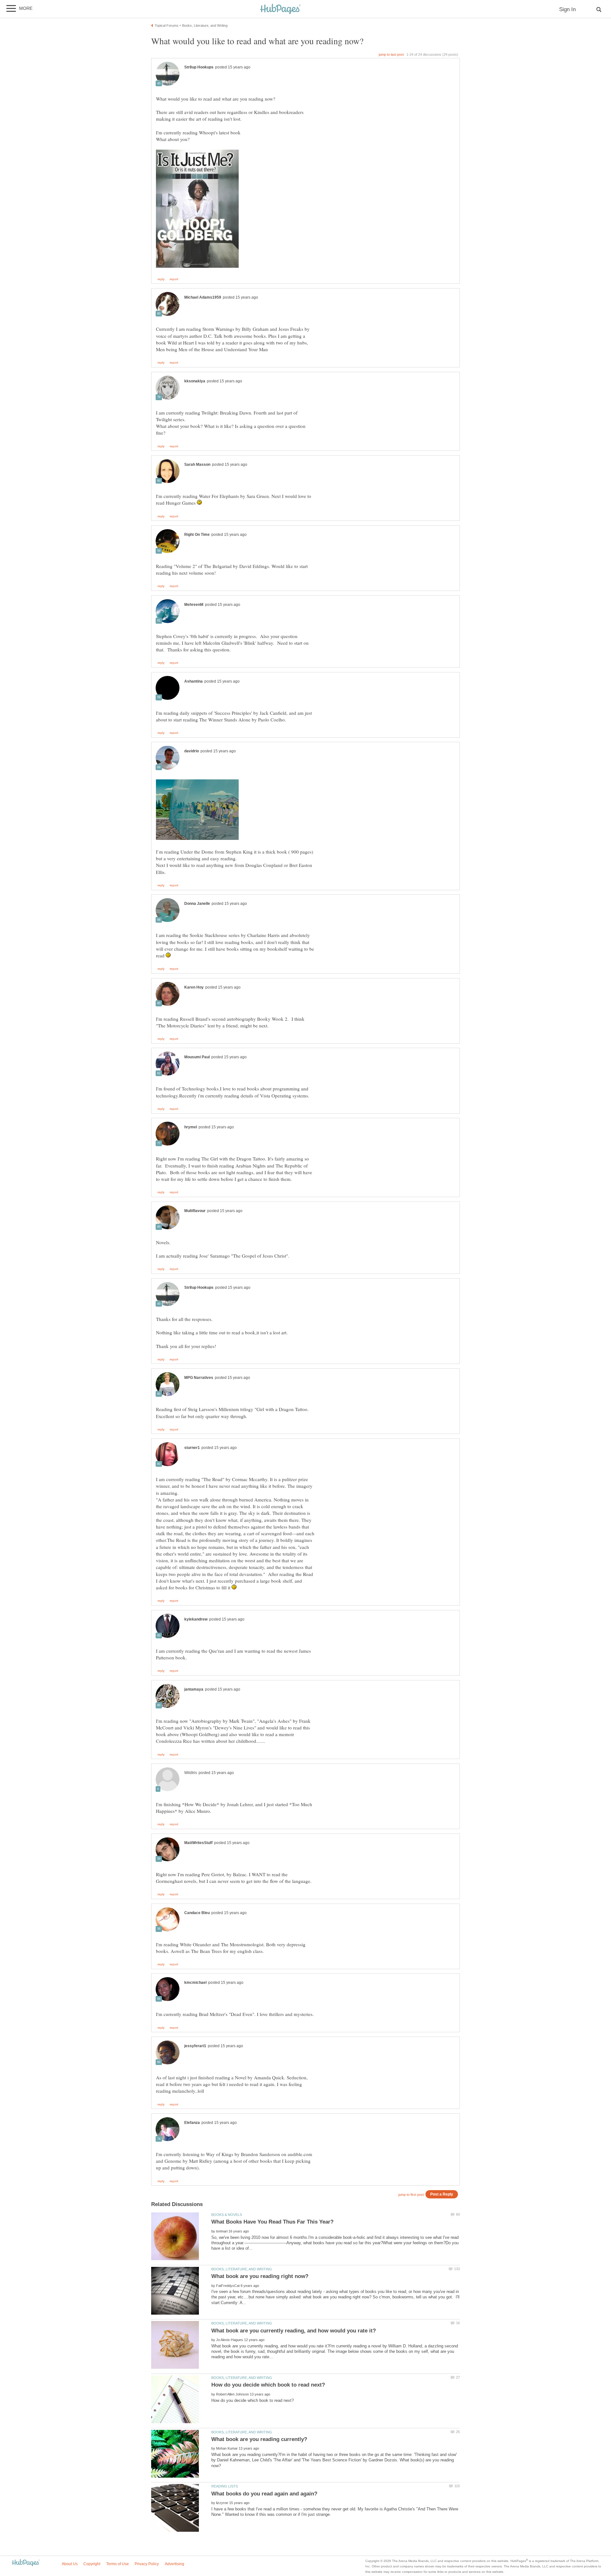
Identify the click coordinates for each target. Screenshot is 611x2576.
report (174, 279)
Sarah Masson (197, 465)
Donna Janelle (197, 904)
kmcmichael (195, 1983)
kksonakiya (195, 381)
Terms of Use (118, 2564)
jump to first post (411, 2195)
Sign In (567, 9)
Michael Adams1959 (203, 297)
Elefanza (192, 2123)
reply (161, 279)
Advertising (175, 2564)
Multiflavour (195, 1211)
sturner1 (192, 1448)
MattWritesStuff (198, 1843)
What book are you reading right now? (260, 2276)
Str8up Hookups (199, 67)
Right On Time (197, 535)
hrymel (191, 1127)
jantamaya (194, 1689)
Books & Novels (227, 2215)
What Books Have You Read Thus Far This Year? (272, 2222)
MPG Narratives (199, 1378)
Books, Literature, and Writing (242, 2269)
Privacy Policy (147, 2564)
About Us (70, 2564)
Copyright (92, 2564)
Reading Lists (225, 2486)
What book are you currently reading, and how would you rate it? (294, 2331)
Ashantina (193, 681)
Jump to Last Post (391, 54)
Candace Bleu (197, 1913)
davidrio (192, 751)
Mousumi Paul (197, 1057)
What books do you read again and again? (264, 2494)
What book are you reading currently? (259, 2439)
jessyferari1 (195, 2046)
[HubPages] (280, 9)
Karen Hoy (194, 987)
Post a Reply (442, 2194)
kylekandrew (196, 1619)
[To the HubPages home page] (26, 2563)
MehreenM (194, 605)
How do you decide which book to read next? (268, 2385)
